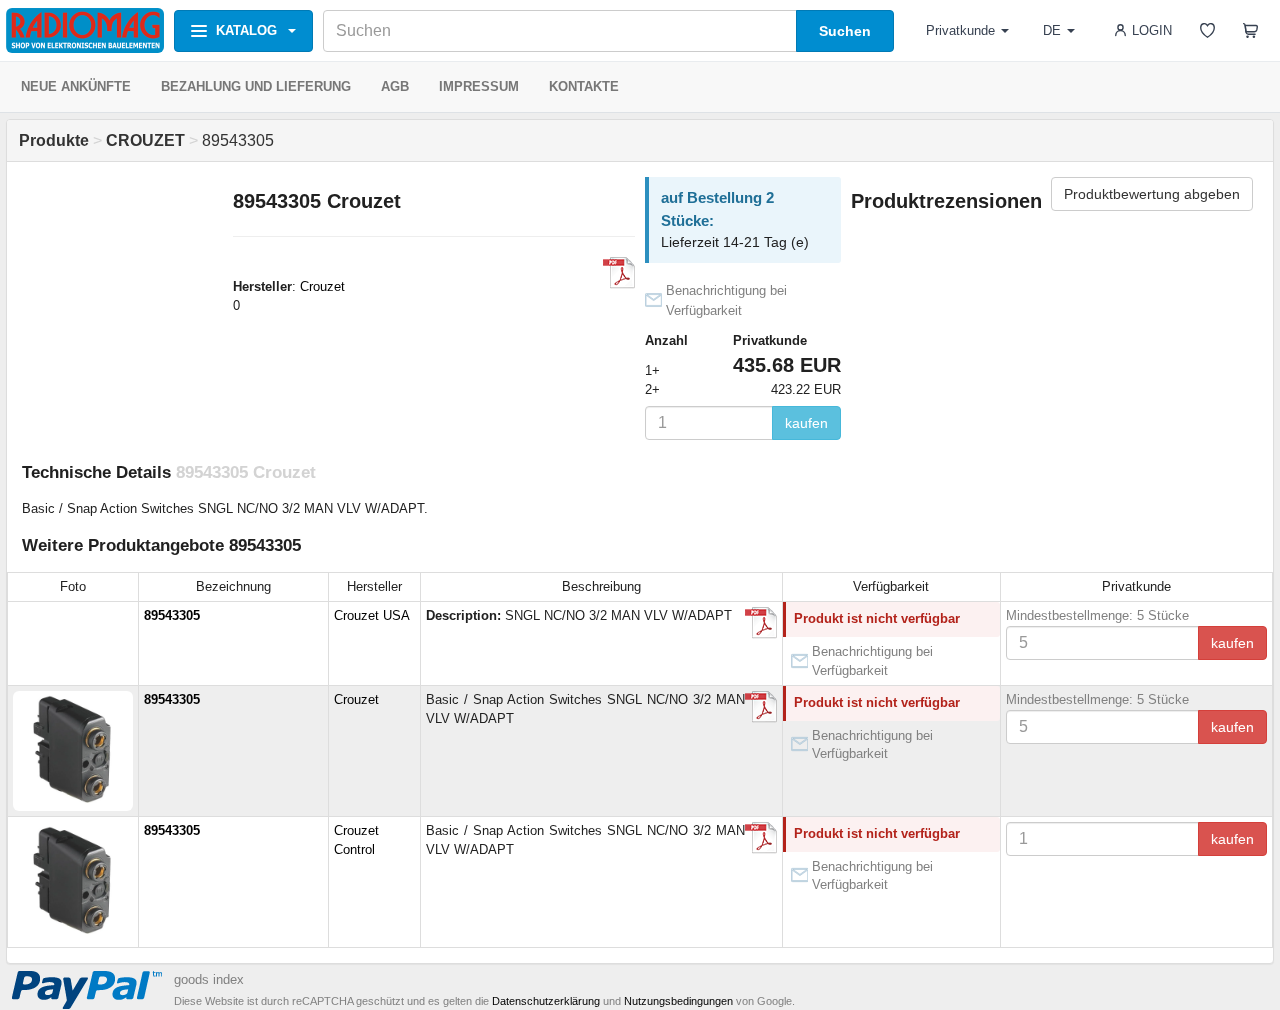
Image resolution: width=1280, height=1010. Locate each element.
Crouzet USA (372, 615)
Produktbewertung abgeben (1152, 194)
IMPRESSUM (479, 86)
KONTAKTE (584, 86)
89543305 (172, 615)
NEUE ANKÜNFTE (76, 86)
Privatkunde (960, 30)
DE (1052, 30)
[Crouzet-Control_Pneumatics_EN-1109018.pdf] (761, 838)
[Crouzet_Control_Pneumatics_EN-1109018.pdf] (761, 707)
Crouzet (322, 286)
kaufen (806, 423)
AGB (395, 86)
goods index (209, 979)
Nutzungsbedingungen (678, 1001)
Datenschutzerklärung (546, 1001)
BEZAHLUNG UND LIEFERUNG (256, 86)
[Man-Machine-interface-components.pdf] (619, 273)
